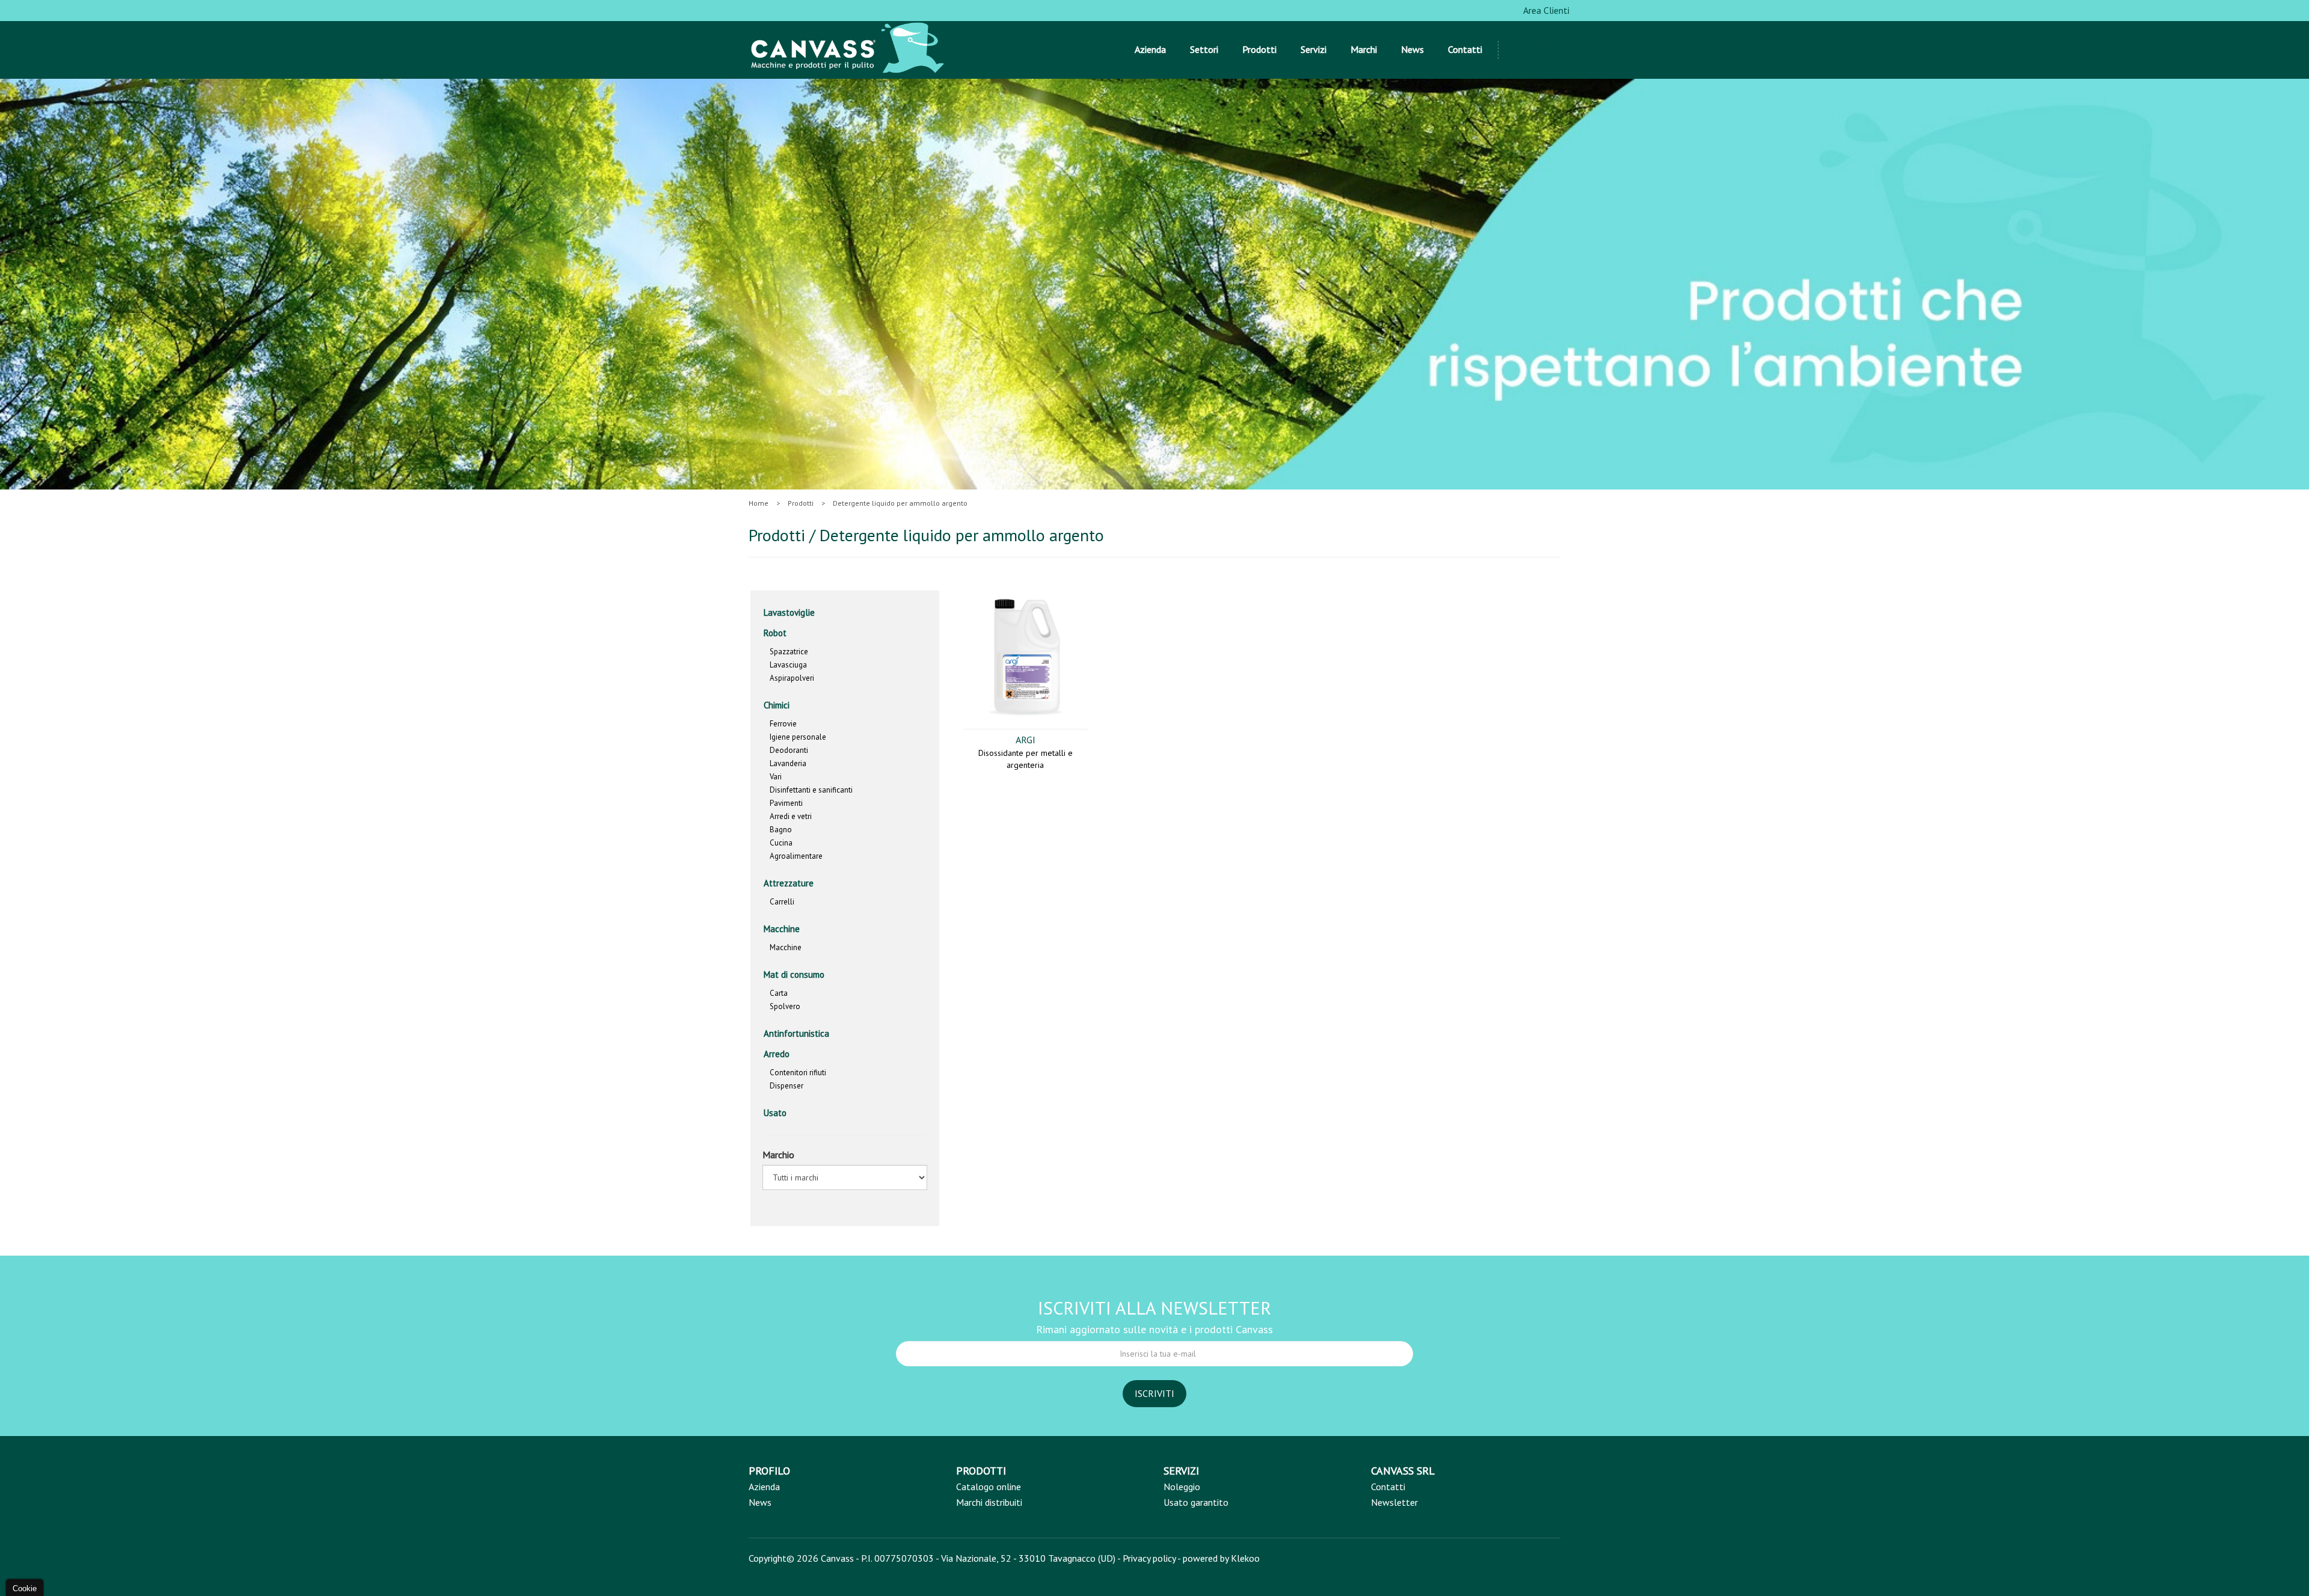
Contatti (1465, 49)
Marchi (1364, 49)
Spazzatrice (789, 652)
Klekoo (1245, 1558)
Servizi (1314, 49)
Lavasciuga (788, 665)
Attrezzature (789, 883)
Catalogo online (989, 1487)
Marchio (778, 1155)
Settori (1204, 49)
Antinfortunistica (796, 1033)
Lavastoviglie (789, 612)
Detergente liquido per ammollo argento (900, 503)
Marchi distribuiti (989, 1502)
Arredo (778, 1054)
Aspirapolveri (792, 678)
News (1412, 49)
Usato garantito (1196, 1502)
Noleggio (1182, 1487)
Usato (775, 1113)
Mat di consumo (794, 974)
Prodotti (1259, 49)
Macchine (783, 929)
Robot (775, 633)
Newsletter (1394, 1502)
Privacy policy (1149, 1558)
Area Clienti (1545, 10)
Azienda (1150, 49)
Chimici (777, 705)
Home (759, 503)
